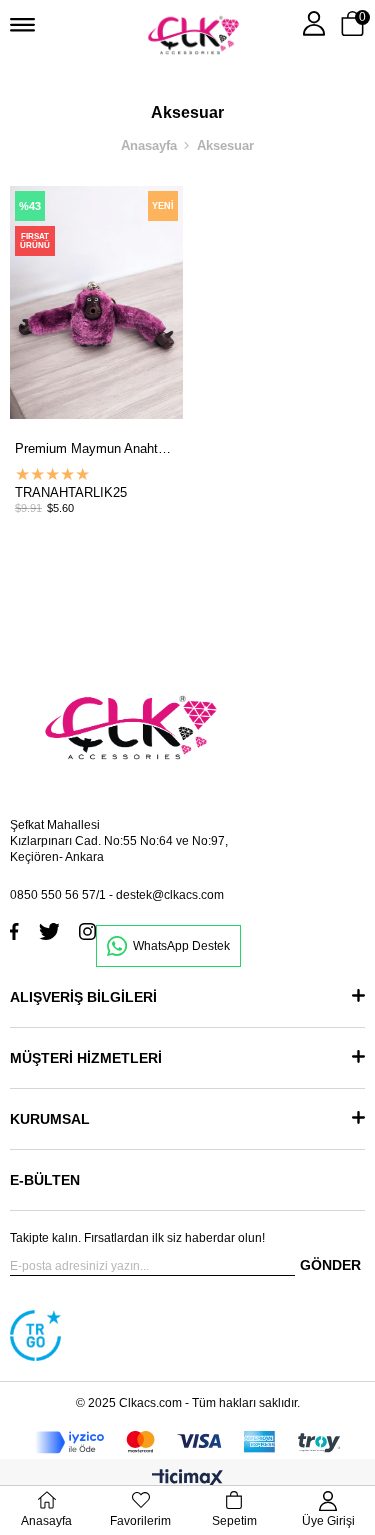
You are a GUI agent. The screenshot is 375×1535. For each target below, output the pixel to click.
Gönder (330, 1265)
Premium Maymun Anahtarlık (96, 448)
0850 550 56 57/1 (58, 895)
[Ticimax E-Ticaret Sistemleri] (187, 1479)
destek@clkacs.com (170, 895)
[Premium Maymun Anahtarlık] (96, 302)
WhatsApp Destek (181, 946)
